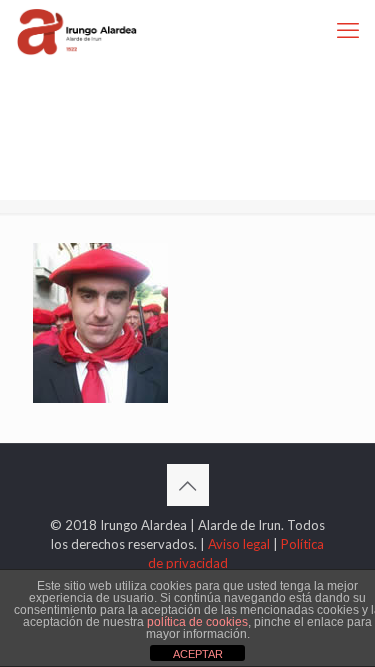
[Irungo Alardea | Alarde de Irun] (77, 30)
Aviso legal (239, 544)
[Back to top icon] (188, 485)
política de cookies (197, 622)
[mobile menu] (348, 30)
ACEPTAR (198, 654)
